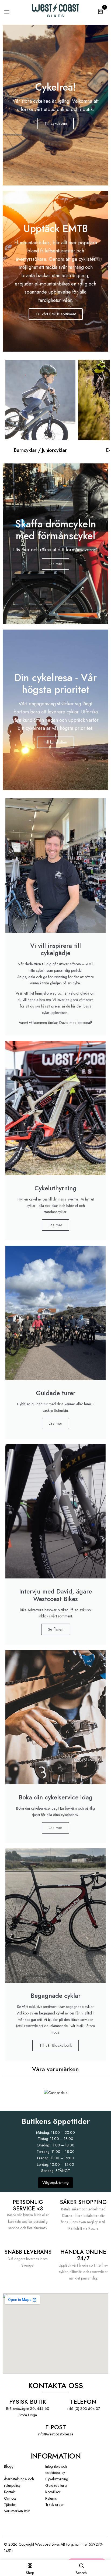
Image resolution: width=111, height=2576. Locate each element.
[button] (100, 11)
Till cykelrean (56, 123)
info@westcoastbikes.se (56, 2434)
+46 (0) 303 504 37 (83, 2409)
